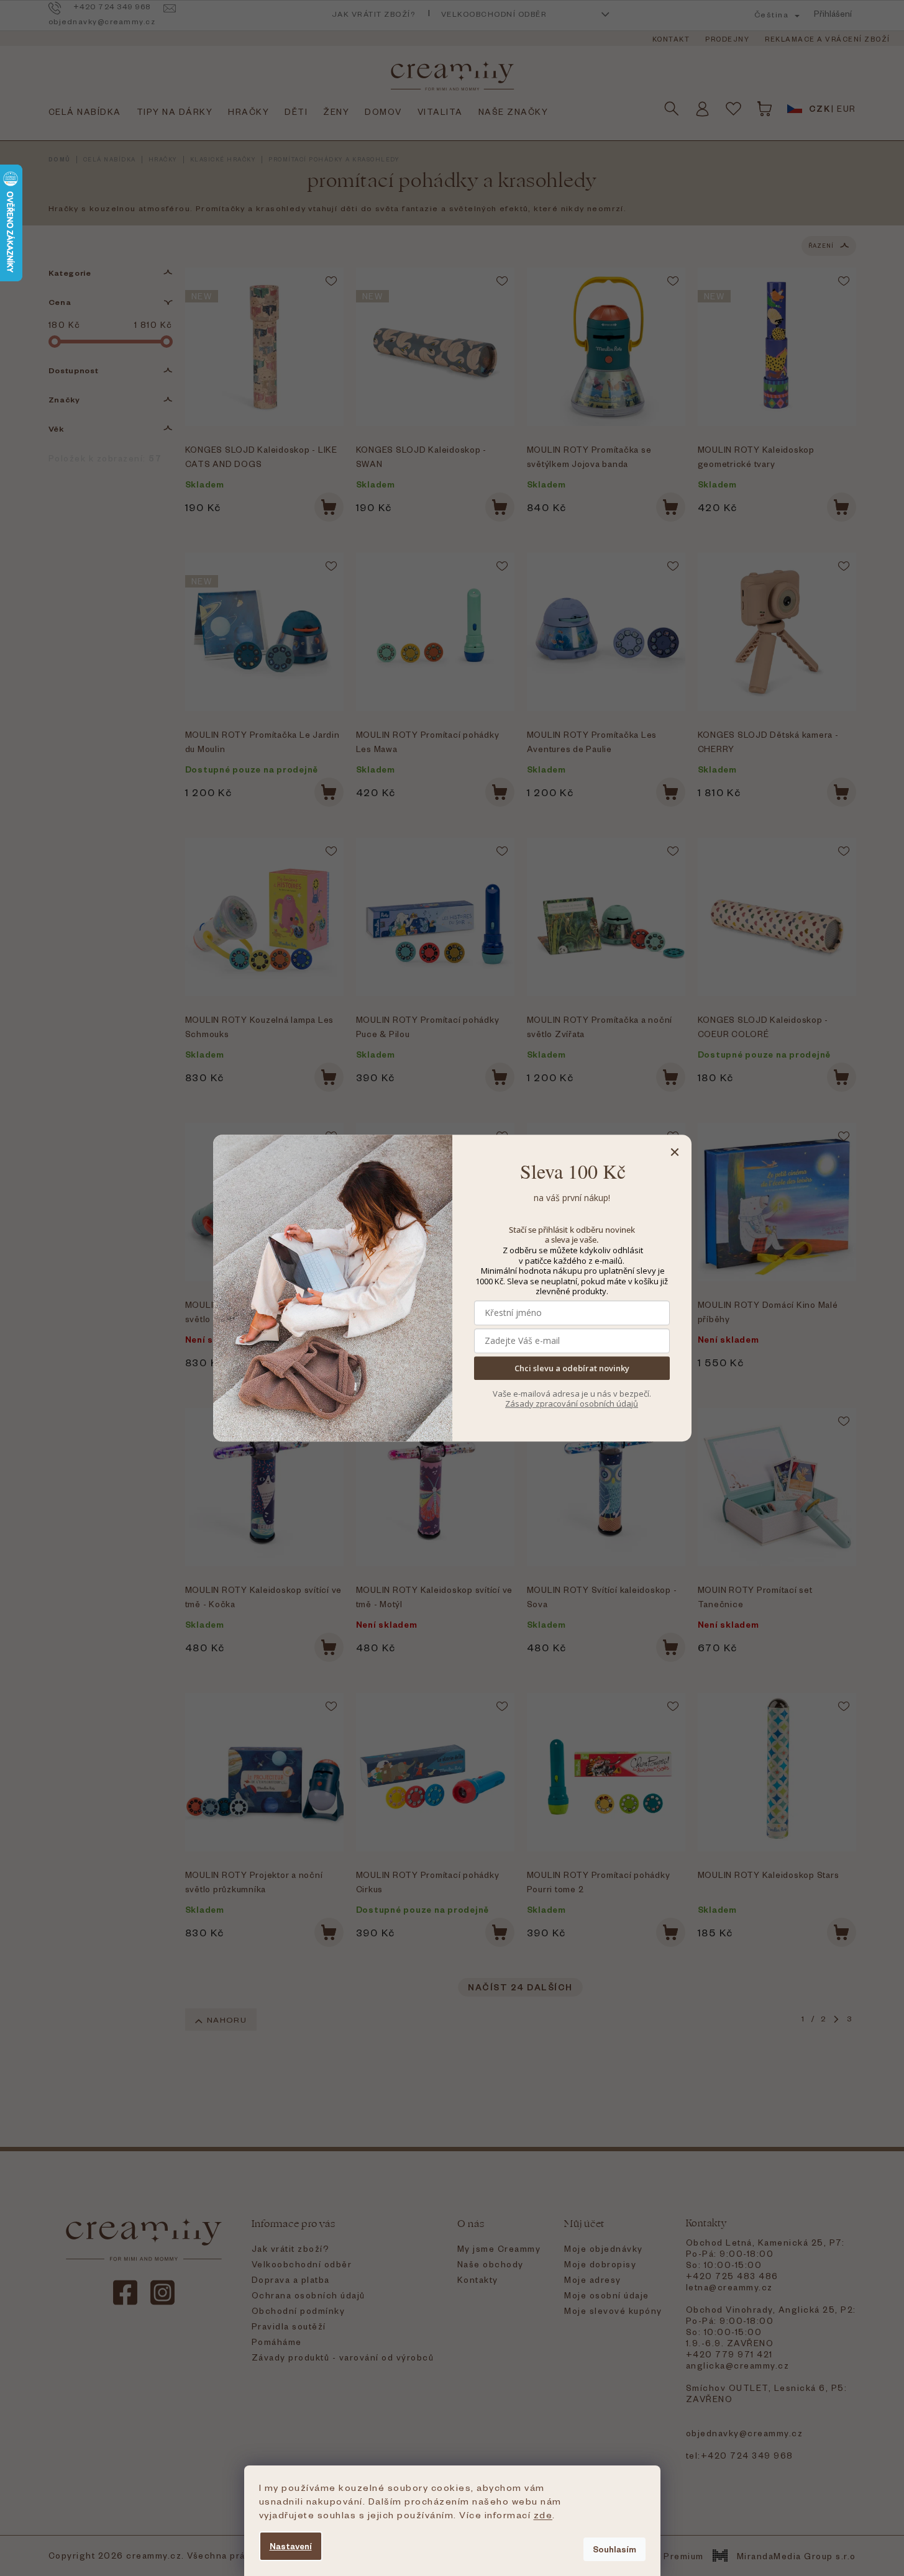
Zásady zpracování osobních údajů (572, 1404)
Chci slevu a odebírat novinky (572, 1368)
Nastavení (291, 2546)
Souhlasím (614, 2549)
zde (543, 2515)
